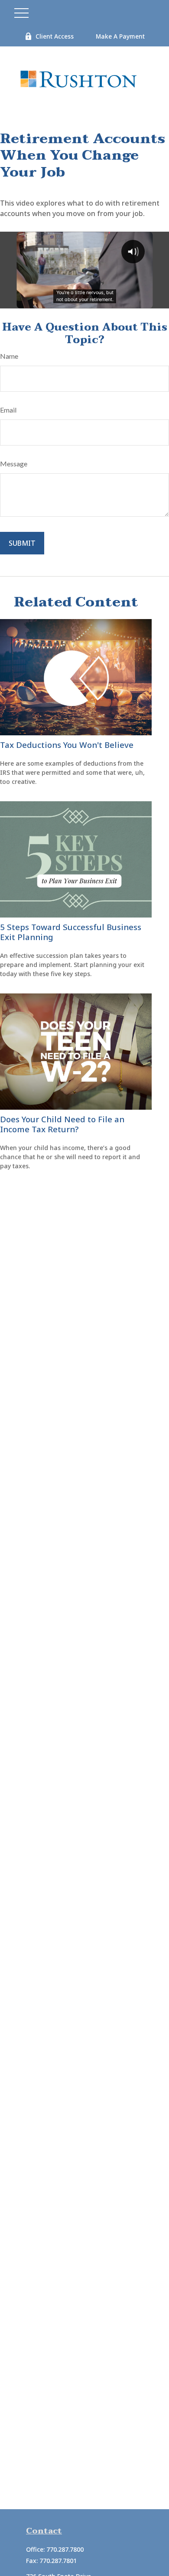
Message (14, 464)
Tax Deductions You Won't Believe (67, 745)
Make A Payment (120, 36)
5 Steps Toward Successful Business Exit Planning (71, 932)
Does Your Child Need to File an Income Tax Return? (62, 1124)
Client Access (55, 36)
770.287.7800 (65, 2549)
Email (8, 410)
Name (9, 356)
